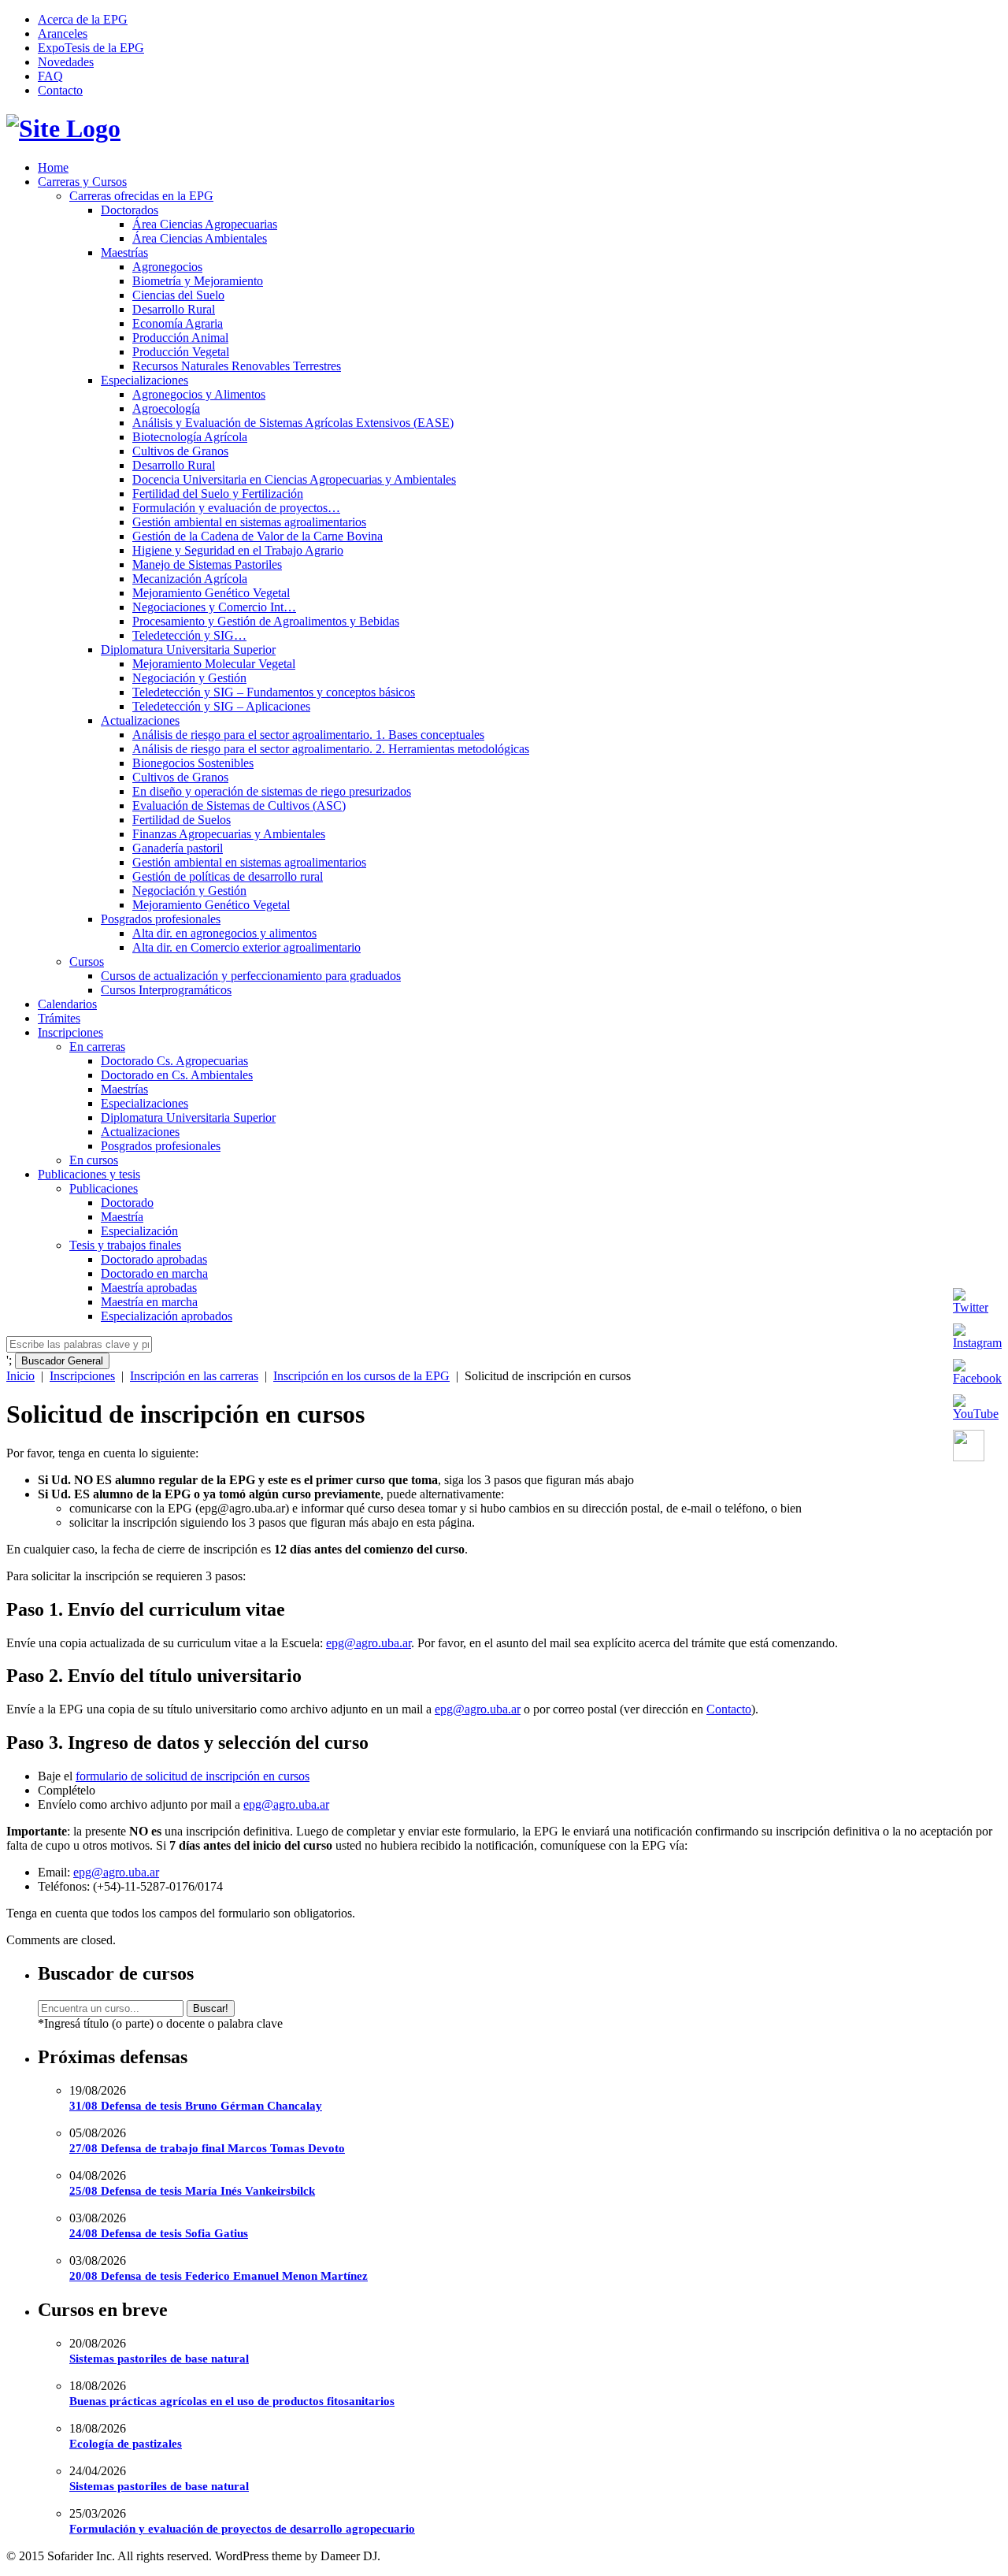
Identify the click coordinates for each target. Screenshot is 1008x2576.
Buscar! (211, 2008)
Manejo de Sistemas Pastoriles (207, 564)
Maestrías (124, 252)
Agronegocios (167, 267)
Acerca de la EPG (83, 19)
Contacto (60, 90)
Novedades (66, 62)
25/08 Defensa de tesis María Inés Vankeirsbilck (192, 2191)
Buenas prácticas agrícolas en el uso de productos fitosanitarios (232, 2401)
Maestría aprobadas (149, 1288)
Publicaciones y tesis (89, 1174)
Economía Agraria (178, 323)
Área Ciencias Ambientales (200, 238)
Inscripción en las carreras (194, 1376)
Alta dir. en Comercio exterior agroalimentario (246, 947)
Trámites (59, 1018)
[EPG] (63, 128)
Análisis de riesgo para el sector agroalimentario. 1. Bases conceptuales (308, 735)
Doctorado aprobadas (154, 1259)
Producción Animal (180, 338)
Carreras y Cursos (82, 182)
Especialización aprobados (167, 1316)
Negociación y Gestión (189, 678)
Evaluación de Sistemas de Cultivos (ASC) (239, 805)
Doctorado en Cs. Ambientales (177, 1075)
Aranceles (63, 33)
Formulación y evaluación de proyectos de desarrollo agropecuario (242, 2529)
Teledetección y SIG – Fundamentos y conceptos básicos (274, 692)
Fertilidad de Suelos (182, 820)
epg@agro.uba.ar (369, 1643)
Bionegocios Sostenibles (193, 763)
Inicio (20, 1376)
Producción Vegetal (181, 352)
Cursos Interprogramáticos (166, 990)
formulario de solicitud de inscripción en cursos (193, 1776)
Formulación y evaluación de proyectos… (236, 508)
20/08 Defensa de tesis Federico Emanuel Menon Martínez (219, 2276)
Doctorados (130, 210)
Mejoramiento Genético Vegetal (211, 593)
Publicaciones (104, 1188)
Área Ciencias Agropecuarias (205, 224)
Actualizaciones (140, 720)
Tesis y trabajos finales (125, 1245)
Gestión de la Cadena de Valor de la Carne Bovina (258, 536)
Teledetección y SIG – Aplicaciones (221, 706)
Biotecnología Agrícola (190, 437)
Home (53, 167)
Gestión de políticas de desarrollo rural (228, 876)
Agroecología (166, 408)
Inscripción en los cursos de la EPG (361, 1376)
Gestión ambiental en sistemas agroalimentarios (249, 522)
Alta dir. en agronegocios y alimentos (224, 933)
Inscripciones (70, 1032)
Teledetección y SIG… (189, 635)
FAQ (50, 76)
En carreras (97, 1047)
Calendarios (67, 1004)
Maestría (122, 1217)
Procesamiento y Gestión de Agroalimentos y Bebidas (266, 621)
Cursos (87, 961)
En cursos (94, 1160)
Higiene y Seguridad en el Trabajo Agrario (238, 550)
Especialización (139, 1231)
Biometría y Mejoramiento (198, 281)
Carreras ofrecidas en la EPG (141, 196)
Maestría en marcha (149, 1302)
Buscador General (62, 1361)
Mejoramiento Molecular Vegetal (214, 664)
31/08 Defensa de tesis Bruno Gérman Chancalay (196, 2106)
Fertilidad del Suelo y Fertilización (218, 494)
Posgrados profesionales (161, 919)
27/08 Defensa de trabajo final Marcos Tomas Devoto (207, 2148)
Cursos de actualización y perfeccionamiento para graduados (251, 976)
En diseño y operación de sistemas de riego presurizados (272, 791)
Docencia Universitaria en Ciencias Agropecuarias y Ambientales (294, 479)
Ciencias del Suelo (178, 295)
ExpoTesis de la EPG (91, 48)
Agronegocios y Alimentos (199, 394)
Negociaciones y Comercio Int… (214, 607)
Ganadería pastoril (178, 848)
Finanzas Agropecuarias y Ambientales (229, 834)
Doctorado (127, 1203)
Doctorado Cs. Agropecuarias (174, 1061)
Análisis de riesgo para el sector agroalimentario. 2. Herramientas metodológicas (331, 749)
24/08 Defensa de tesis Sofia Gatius (159, 2233)
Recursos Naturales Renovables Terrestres (237, 366)
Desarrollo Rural (174, 309)
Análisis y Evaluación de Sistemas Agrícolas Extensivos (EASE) (293, 423)
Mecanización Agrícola (190, 579)
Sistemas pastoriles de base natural (159, 2359)
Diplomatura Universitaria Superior (188, 650)
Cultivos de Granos (180, 451)
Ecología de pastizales (126, 2444)
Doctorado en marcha (154, 1273)
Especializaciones (145, 380)
